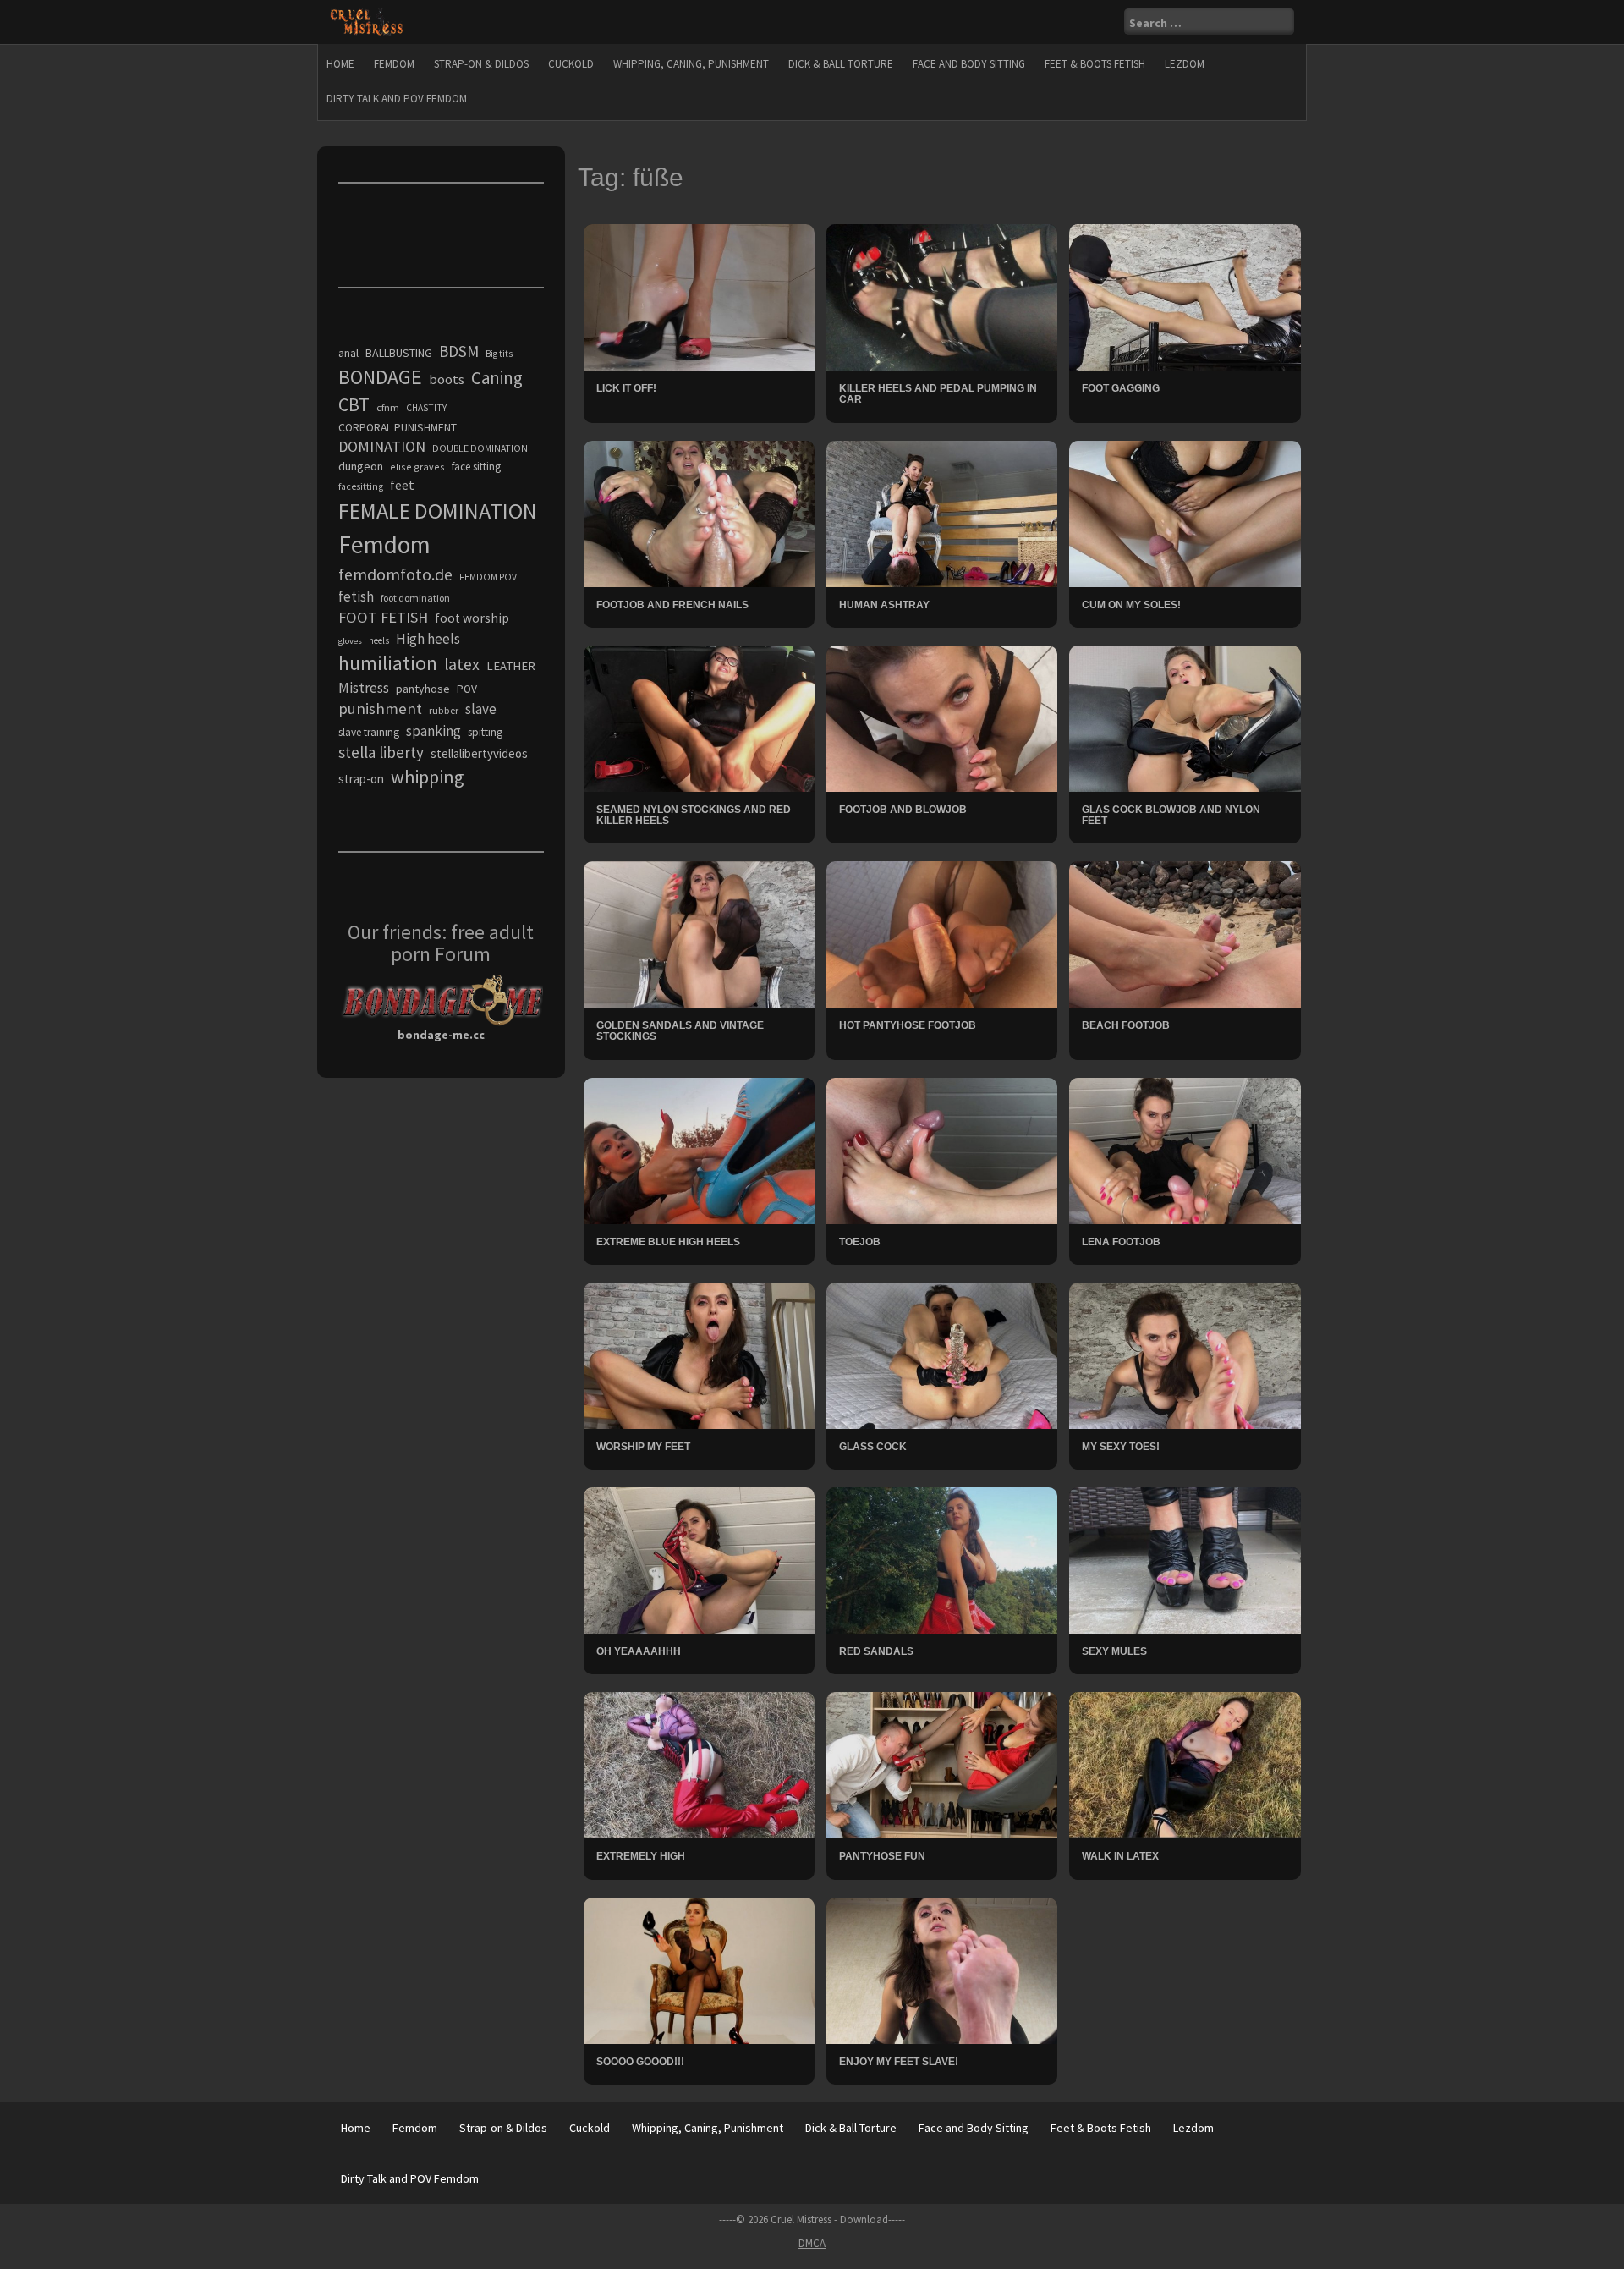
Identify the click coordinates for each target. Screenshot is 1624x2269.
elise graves (417, 467)
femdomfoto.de (395, 574)
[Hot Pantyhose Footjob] (942, 933)
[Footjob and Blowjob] (942, 717)
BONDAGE (380, 377)
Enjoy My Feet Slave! (899, 2062)
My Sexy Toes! (1121, 1447)
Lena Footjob (1121, 1242)
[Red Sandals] (942, 1559)
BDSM (459, 351)
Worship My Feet (643, 1447)
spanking (433, 731)
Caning (497, 378)
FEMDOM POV (488, 577)
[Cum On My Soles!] (1185, 512)
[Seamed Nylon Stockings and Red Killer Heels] (699, 717)
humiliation (388, 663)
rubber (444, 710)
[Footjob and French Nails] (699, 512)
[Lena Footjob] (1185, 1150)
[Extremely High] (699, 1764)
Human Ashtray (884, 605)
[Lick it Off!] (699, 296)
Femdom (394, 64)
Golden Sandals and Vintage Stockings (680, 1031)
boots (447, 379)
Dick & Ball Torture (841, 64)
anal (348, 353)
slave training (369, 732)
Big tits (499, 354)
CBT (354, 404)
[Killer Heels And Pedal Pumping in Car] (942, 296)
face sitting (476, 467)
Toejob (860, 1242)
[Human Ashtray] (942, 512)
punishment (380, 709)
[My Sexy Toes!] (1185, 1354)
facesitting (361, 486)
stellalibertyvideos (479, 753)
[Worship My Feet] (699, 1354)
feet (402, 485)
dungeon (361, 466)
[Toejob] (942, 1150)
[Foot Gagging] (1185, 296)
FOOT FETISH (383, 617)
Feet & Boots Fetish (1095, 64)
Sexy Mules (1114, 1651)
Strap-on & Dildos (481, 64)
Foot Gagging (1121, 388)
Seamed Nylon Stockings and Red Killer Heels (694, 815)
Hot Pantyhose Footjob (908, 1025)
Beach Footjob (1126, 1025)
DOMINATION (382, 446)
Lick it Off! (626, 388)
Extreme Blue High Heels (668, 1242)
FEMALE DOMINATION (438, 511)
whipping (427, 777)
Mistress (364, 688)
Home (340, 64)
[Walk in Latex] (1185, 1764)
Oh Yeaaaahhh (639, 1651)
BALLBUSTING (399, 353)
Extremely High (641, 1856)
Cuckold (571, 64)
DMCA (812, 2243)
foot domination (415, 598)
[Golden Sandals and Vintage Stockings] (699, 933)
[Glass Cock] (942, 1354)
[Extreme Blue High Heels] (699, 1150)
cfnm (388, 407)
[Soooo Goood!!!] (699, 1970)
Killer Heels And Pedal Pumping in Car (938, 394)
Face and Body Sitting (969, 64)
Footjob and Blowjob (903, 810)
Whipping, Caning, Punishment (691, 64)
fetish (356, 596)
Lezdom (1185, 64)
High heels (428, 639)
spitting (485, 732)
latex (462, 664)
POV (467, 689)
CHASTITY (426, 408)
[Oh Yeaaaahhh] (699, 1559)
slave (481, 709)
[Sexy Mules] (1185, 1559)
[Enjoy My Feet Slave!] (942, 1970)
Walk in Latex (1120, 1856)
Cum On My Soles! (1131, 605)
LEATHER (511, 666)
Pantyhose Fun (882, 1856)
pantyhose (423, 689)
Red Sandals (876, 1651)
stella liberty (381, 752)
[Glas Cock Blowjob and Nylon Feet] (1185, 717)
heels (379, 640)
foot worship (472, 618)
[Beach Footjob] (1185, 933)
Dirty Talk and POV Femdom (397, 99)
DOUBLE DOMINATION (480, 448)
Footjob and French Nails (672, 605)
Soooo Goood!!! (640, 2062)
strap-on (361, 779)
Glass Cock (873, 1447)
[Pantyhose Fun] (942, 1764)
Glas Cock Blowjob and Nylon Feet (1171, 815)
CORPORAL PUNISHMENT (398, 428)
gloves (350, 641)
